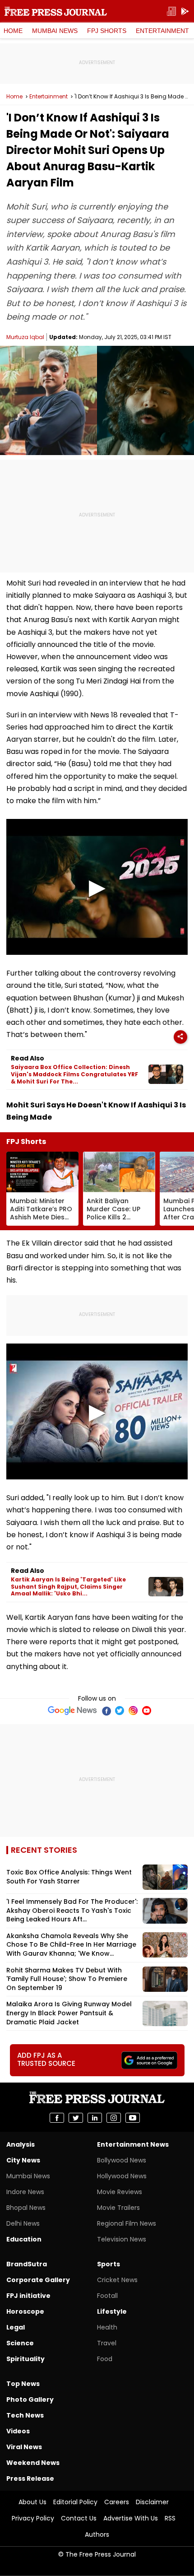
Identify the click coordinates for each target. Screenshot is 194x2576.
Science (20, 2343)
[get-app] (185, 12)
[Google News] (72, 1711)
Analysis (21, 2144)
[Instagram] (133, 1711)
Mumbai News (55, 31)
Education (24, 2239)
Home (13, 31)
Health (107, 2327)
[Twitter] (120, 1711)
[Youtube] (147, 1711)
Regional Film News (127, 2223)
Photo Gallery (30, 2399)
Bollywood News (122, 2160)
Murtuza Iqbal (25, 337)
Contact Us (79, 2518)
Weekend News (33, 2463)
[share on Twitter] (76, 2118)
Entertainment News (133, 2144)
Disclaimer (152, 2502)
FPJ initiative (28, 2296)
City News (23, 2160)
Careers (117, 2502)
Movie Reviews (120, 2192)
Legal (16, 2327)
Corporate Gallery (38, 2280)
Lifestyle (112, 2311)
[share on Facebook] (57, 2118)
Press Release (30, 2478)
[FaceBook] (106, 1711)
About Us (32, 2502)
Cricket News (117, 2280)
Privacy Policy (33, 2518)
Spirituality (25, 2359)
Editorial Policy (75, 2502)
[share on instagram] (114, 2118)
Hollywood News (122, 2176)
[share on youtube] (133, 2118)
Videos (18, 2431)
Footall (107, 2296)
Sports (109, 2264)
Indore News (25, 2192)
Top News (23, 2384)
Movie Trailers (118, 2208)
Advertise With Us (131, 2518)
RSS (170, 2518)
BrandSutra (27, 2264)
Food (105, 2359)
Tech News (25, 2415)
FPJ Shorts (107, 31)
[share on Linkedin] (95, 2118)
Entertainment (162, 31)
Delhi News (23, 2223)
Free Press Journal (56, 11)
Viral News (24, 2447)
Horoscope (25, 2311)
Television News (122, 2239)
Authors (97, 2534)
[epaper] (171, 12)
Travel (107, 2343)
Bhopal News (26, 2208)
